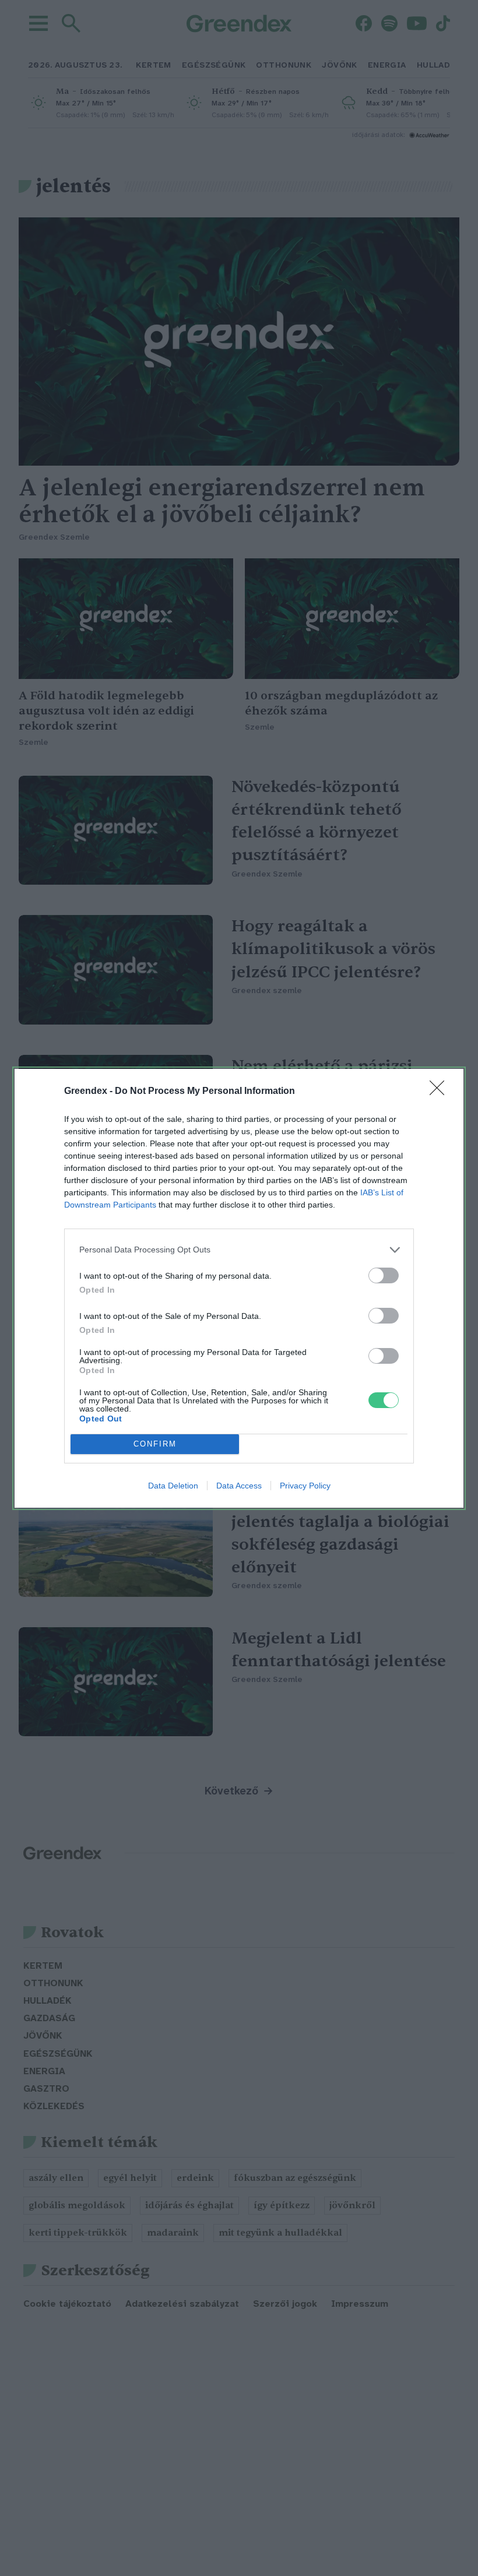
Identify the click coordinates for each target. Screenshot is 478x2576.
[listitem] (239, 1250)
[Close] (441, 1092)
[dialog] (239, 1288)
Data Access (239, 1486)
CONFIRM (155, 1444)
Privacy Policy (305, 1486)
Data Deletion (173, 1486)
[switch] (384, 1275)
